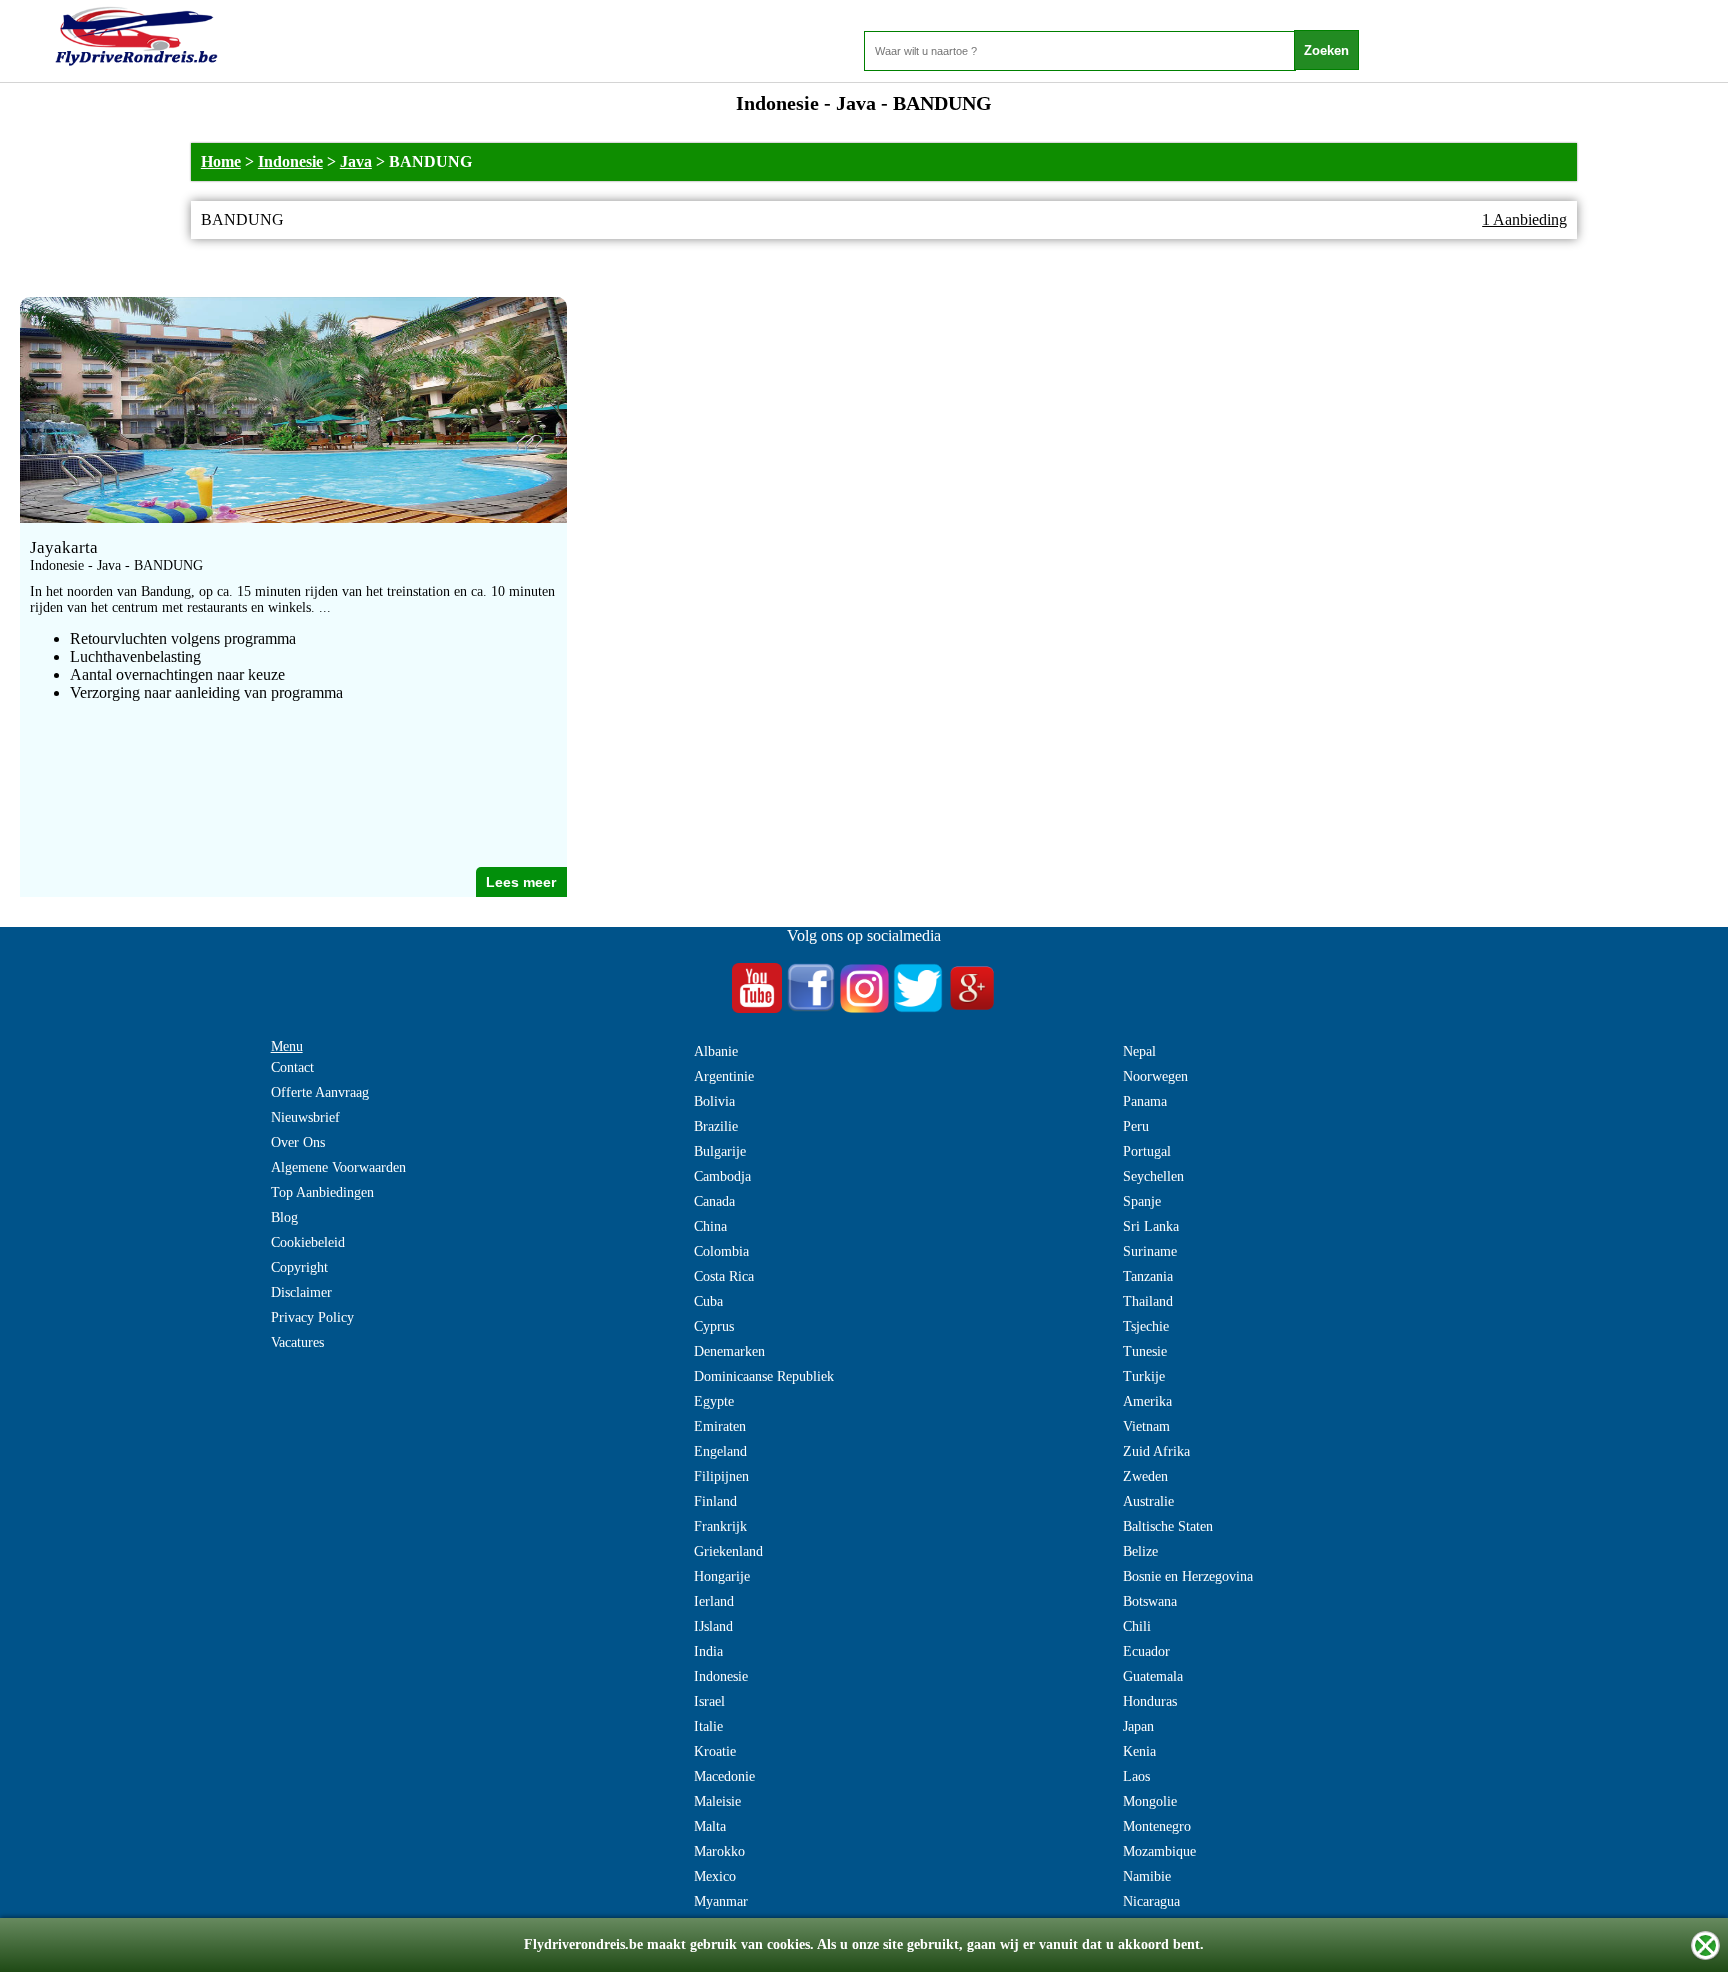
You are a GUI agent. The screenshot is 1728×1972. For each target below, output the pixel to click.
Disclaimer (301, 1292)
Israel (709, 1701)
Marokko (719, 1851)
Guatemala (1153, 1676)
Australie (1148, 1501)
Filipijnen (721, 1476)
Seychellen (1153, 1176)
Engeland (720, 1451)
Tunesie (1145, 1351)
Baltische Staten (1168, 1526)
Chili (1137, 1626)
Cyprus (714, 1326)
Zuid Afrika (1156, 1451)
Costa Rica (724, 1276)
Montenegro (1157, 1826)
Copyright (299, 1267)
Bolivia (714, 1101)
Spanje (1142, 1201)
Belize (1140, 1551)
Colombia (721, 1251)
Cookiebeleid (308, 1242)
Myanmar (721, 1901)
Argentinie (724, 1076)
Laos (1136, 1776)
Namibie (1147, 1876)
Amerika (1147, 1401)
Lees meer (521, 882)
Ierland (714, 1601)
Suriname (1150, 1251)
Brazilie (716, 1126)
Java (356, 161)
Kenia (1139, 1751)
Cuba (708, 1301)
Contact (292, 1067)
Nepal (1139, 1051)
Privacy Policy (312, 1317)
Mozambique (1159, 1851)
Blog (284, 1217)
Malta (710, 1826)
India (708, 1651)
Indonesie (290, 161)
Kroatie (715, 1751)
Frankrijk (720, 1526)
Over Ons (298, 1142)
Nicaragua (1151, 1901)
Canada (714, 1201)
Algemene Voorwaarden (338, 1167)
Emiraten (720, 1426)
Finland (715, 1501)
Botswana (1150, 1601)
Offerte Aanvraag (320, 1092)
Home (221, 161)
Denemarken (729, 1351)
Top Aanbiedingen (322, 1192)
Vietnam (1146, 1426)
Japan (1138, 1726)
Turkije (1144, 1376)
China (710, 1226)
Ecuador (1146, 1651)
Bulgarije (720, 1151)
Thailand (1148, 1301)
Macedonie (724, 1776)
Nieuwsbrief (305, 1117)
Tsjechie (1146, 1326)
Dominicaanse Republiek (764, 1376)
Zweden (1145, 1476)
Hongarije (722, 1576)
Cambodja (722, 1176)
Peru (1136, 1126)
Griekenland (728, 1551)
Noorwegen (1155, 1076)
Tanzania (1148, 1276)
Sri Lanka (1151, 1226)
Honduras (1150, 1701)
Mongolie (1150, 1801)
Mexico (715, 1876)
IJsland (713, 1626)
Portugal (1147, 1151)
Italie (708, 1726)
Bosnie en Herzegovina (1188, 1576)
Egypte (714, 1401)
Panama (1145, 1101)
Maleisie (717, 1801)
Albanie (716, 1051)
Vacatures (297, 1342)
